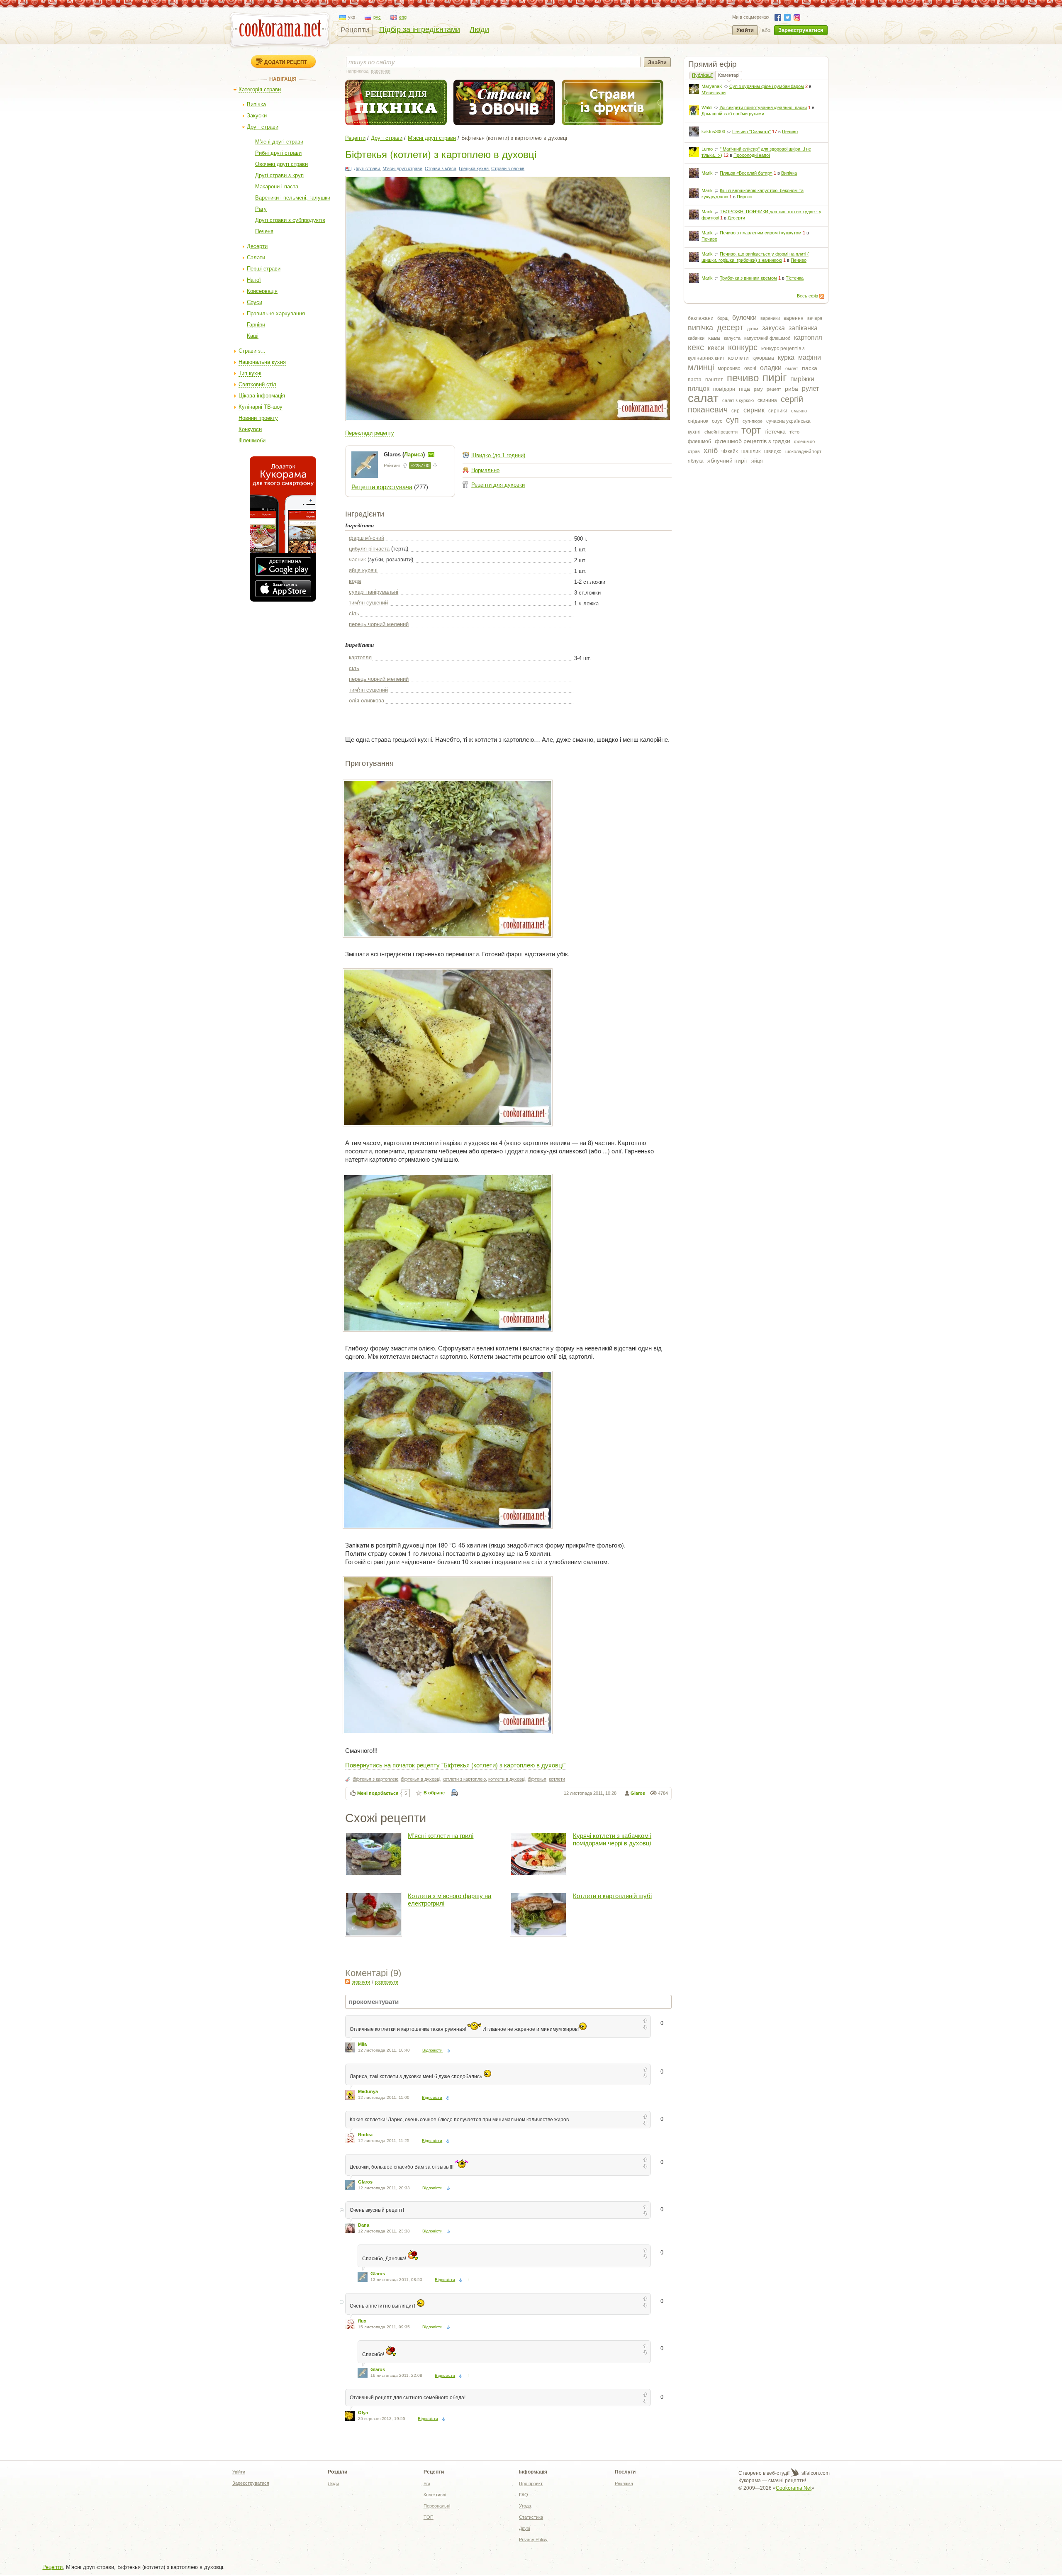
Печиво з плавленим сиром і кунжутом (761, 233)
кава (714, 338)
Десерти (257, 246)
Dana (364, 2225)
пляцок (699, 389)
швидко (773, 451)
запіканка (803, 328)
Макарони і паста (277, 186)
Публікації (702, 75)
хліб (711, 451)
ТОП (429, 2517)
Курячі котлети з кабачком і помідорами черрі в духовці (612, 1839)
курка (786, 357)
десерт (730, 327)
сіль (354, 613)
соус (717, 421)
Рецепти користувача (382, 487)
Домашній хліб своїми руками (733, 114)
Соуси (255, 302)
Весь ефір (807, 296)
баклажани (701, 318)
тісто (794, 432)
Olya (363, 2413)
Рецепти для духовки (498, 485)
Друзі (524, 2528)
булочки (744, 318)
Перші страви (264, 269)
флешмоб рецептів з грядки (753, 441)
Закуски (257, 116)
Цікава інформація (262, 396)
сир (736, 411)
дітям (753, 329)
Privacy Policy (533, 2539)
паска (810, 368)
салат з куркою (738, 400)
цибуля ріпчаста (369, 549)
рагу (758, 389)
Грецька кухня (474, 168)
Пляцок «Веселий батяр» (746, 173)
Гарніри (256, 325)
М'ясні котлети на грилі (441, 1836)
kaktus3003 (713, 132)
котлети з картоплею (464, 1779)
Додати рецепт (286, 62)
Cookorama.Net (794, 2488)
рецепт (774, 389)
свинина (767, 400)
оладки (771, 368)
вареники (770, 318)
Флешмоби (252, 440)
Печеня (264, 231)
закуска (773, 328)
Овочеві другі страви (281, 164)
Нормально (485, 470)
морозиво (729, 368)
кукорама (763, 358)
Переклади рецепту (370, 433)
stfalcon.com (815, 2473)
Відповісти (432, 2050)
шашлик (751, 451)
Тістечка (795, 278)
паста (695, 380)
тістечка (775, 431)
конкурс (743, 347)
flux (362, 2321)
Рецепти (355, 30)
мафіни (810, 357)
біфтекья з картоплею (375, 1779)
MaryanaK (712, 86)
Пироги (744, 197)
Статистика (531, 2517)
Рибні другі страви (278, 153)
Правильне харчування (276, 313)
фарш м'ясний (367, 538)
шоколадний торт (803, 451)
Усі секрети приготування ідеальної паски (763, 107)
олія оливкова (367, 701)
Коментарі (729, 75)
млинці (701, 367)
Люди (479, 29)
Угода (525, 2506)
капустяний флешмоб (767, 338)
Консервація (262, 291)
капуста (732, 338)
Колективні (435, 2495)
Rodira (365, 2135)
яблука (696, 461)
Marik (707, 173)
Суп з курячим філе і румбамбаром (767, 86)
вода (355, 581)
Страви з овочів (508, 168)
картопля (808, 338)
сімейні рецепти (721, 432)
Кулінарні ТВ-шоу (261, 407)
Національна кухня (262, 362)
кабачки (696, 338)
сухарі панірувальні (374, 592)
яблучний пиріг (727, 461)
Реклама (624, 2483)
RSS (822, 296)
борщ (723, 318)
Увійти (745, 30)
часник (357, 559)
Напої (254, 280)
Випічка (256, 104)
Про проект (531, 2483)
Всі (427, 2483)
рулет (810, 389)
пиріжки (802, 379)
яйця (757, 461)
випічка (700, 328)
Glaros (638, 1793)
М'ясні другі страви (279, 142)
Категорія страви (260, 89)
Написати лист (431, 455)
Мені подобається (378, 1793)
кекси (716, 348)
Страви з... (252, 351)
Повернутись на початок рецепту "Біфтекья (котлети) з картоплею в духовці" (455, 1765)
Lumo (707, 149)
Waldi (707, 107)
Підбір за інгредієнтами (420, 29)
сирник (754, 410)
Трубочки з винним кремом (748, 278)
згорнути (361, 1982)
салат (703, 398)
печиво (743, 378)
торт (751, 430)
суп (732, 420)
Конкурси (250, 429)
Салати (256, 257)
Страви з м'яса (441, 168)
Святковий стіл (257, 384)
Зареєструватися (801, 30)
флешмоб (699, 441)
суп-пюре (753, 421)
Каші (253, 336)
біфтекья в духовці (420, 1779)
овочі (750, 368)
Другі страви (263, 127)
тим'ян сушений (368, 603)
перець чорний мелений (379, 624)
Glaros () (405, 455)
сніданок (698, 421)
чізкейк (730, 451)
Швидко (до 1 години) (498, 455)
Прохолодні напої (752, 155)
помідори (724, 389)
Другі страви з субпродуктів (290, 220)
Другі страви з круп (279, 175)
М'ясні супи (714, 93)
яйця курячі (363, 570)
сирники (778, 411)
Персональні (437, 2506)
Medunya (368, 2091)
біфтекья (537, 1779)
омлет (792, 368)
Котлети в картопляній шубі (612, 1896)
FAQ (524, 2495)
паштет (714, 380)
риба (792, 389)
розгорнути (387, 1982)
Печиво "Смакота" (751, 132)
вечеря (815, 318)
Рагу (261, 209)
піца (744, 389)
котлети (738, 358)
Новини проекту (258, 418)
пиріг (775, 378)
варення (794, 318)
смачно (799, 411)
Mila (362, 2044)
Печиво (790, 132)
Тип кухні (250, 373)
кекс (696, 347)
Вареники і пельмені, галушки (293, 198)
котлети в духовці (507, 1779)
